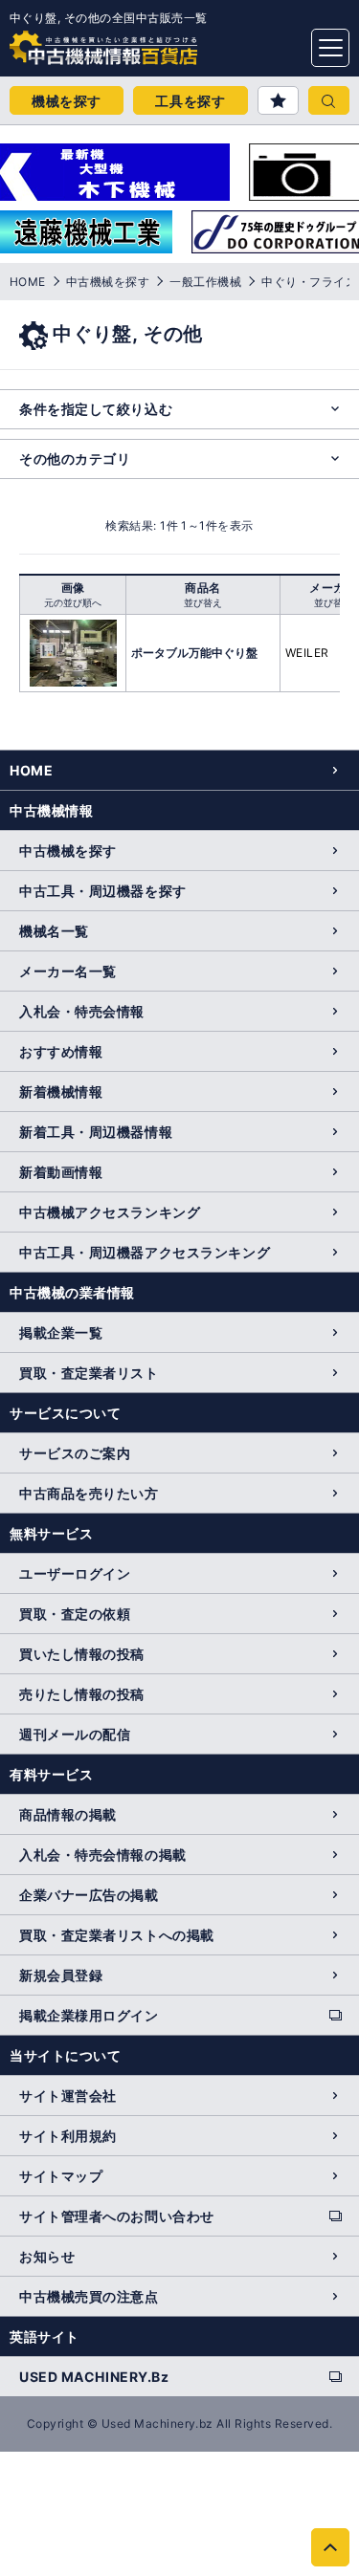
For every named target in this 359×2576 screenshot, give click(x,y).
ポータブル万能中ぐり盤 (194, 653)
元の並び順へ (73, 602)
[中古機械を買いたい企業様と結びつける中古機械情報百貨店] (67, 42)
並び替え (203, 602)
